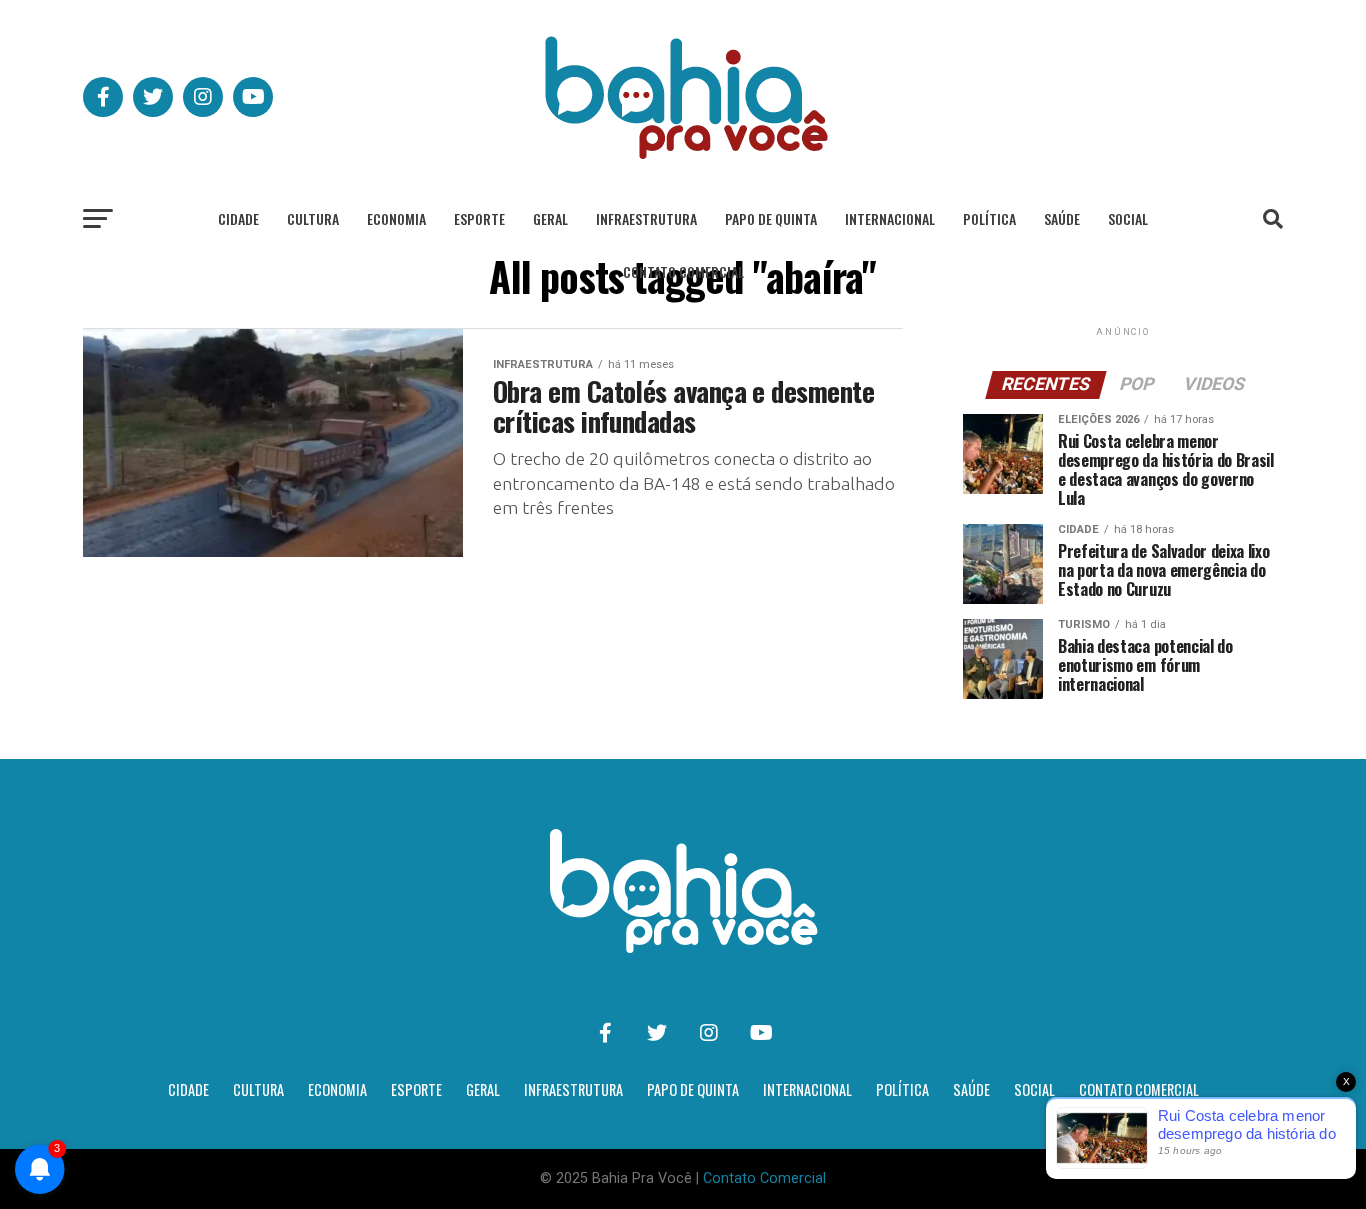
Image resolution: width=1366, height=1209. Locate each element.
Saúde (1062, 218)
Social (1128, 218)
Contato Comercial (683, 271)
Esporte (479, 218)
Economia (396, 218)
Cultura (313, 218)
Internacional (890, 218)
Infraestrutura (646, 218)
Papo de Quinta (771, 218)
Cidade (238, 218)
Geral (550, 218)
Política (989, 218)
